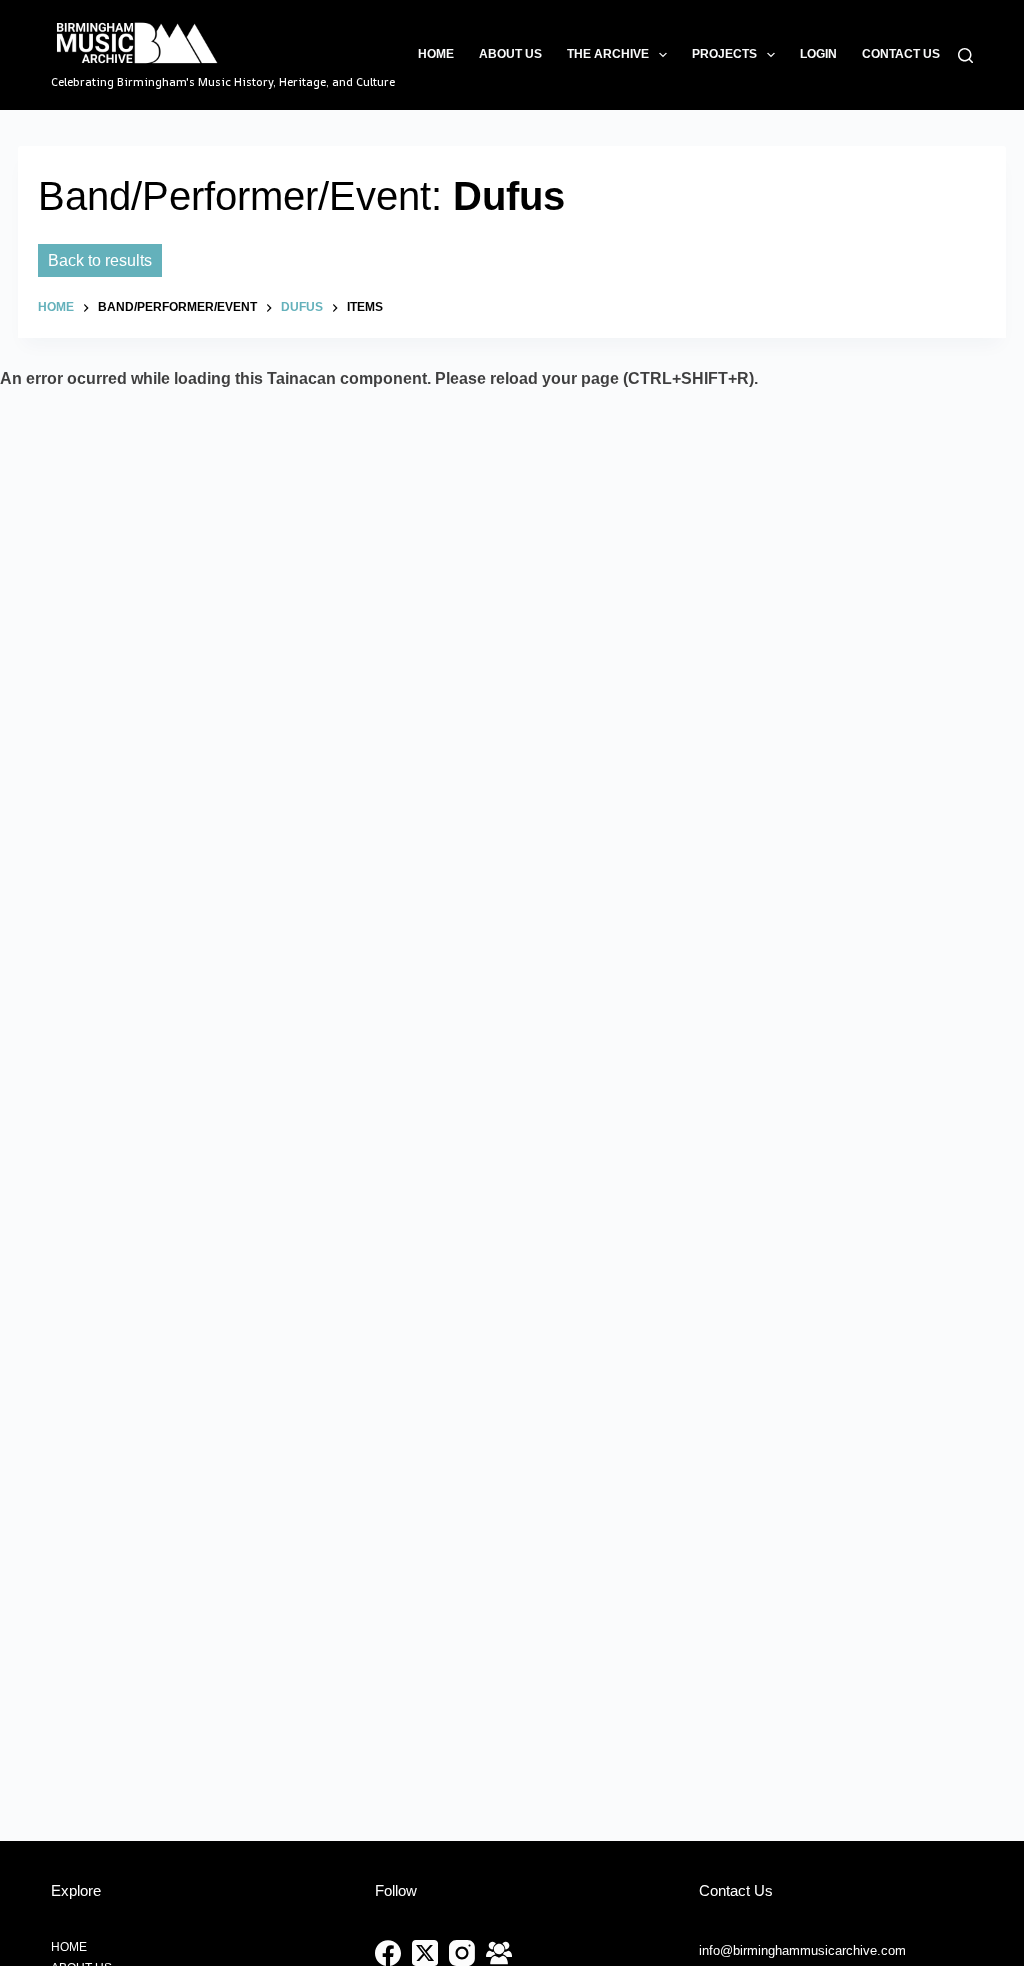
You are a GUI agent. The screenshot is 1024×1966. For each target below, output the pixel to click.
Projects (724, 54)
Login (818, 54)
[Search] (965, 55)
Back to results (100, 260)
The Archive (608, 54)
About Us (510, 54)
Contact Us (901, 54)
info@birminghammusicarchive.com (802, 1950)
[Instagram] (462, 1953)
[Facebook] (388, 1953)
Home (436, 54)
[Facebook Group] (499, 1953)
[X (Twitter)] (425, 1953)
